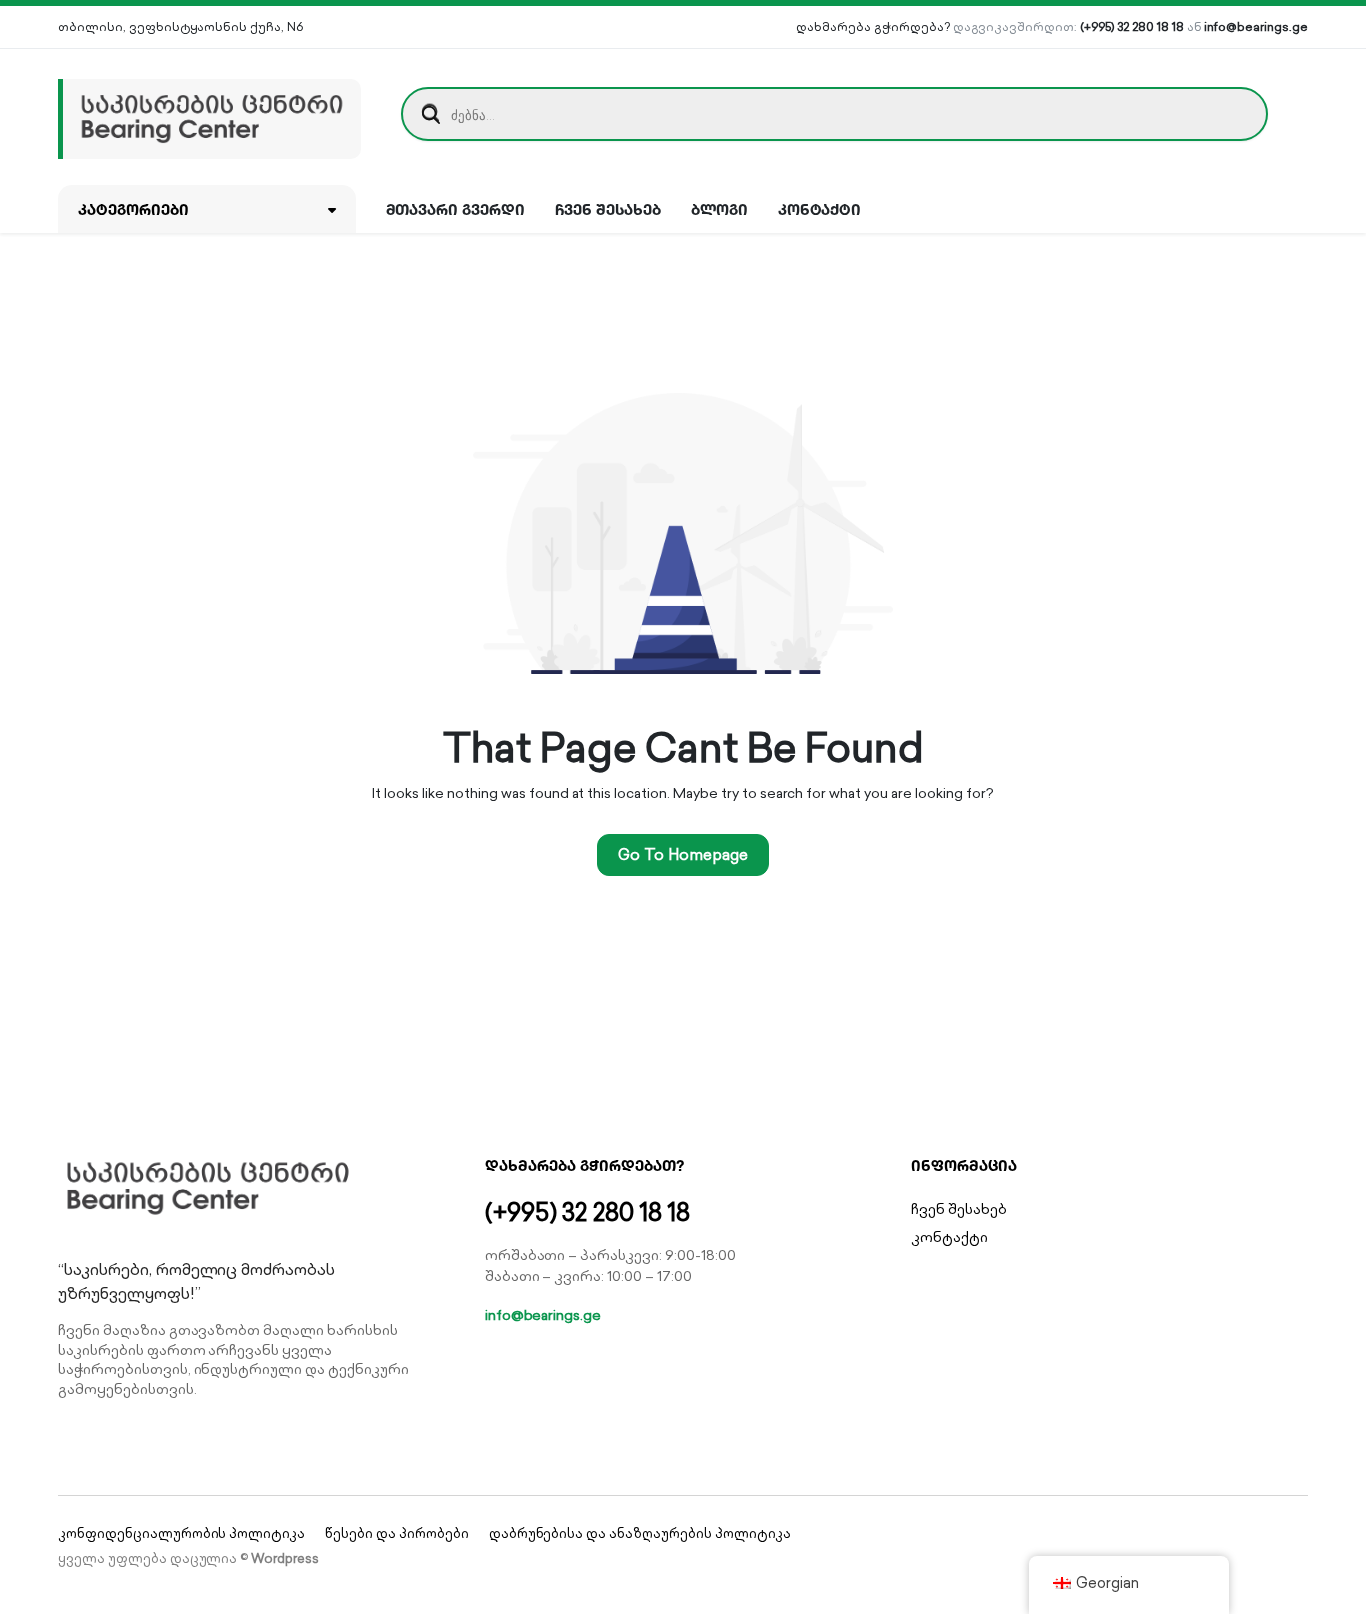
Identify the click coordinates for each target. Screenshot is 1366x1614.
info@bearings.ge (1256, 26)
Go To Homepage (683, 854)
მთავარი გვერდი (456, 209)
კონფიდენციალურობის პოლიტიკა (181, 1533)
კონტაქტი (820, 209)
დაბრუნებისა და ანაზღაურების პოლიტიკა (640, 1533)
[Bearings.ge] (209, 114)
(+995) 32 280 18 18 (1131, 26)
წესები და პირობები (396, 1533)
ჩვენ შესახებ (608, 209)
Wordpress (285, 1558)
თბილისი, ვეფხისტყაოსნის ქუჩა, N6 (180, 26)
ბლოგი (719, 209)
